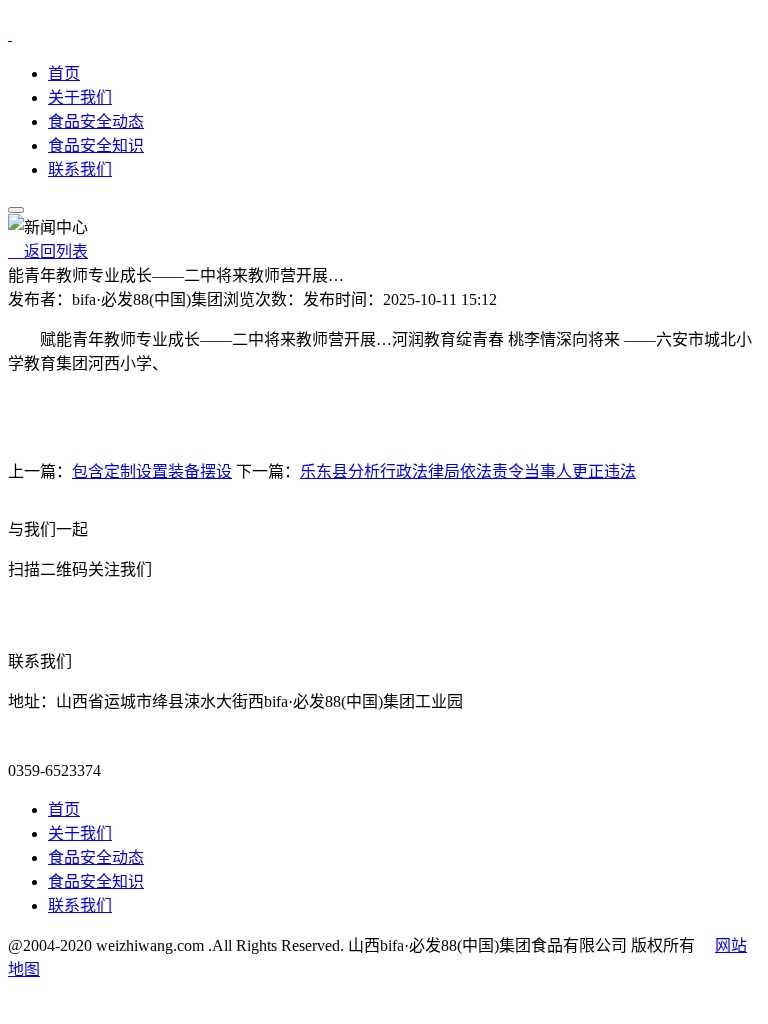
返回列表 (48, 251)
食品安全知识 (96, 145)
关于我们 (80, 97)
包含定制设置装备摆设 (152, 471)
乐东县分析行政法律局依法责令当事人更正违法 (468, 471)
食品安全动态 (96, 121)
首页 (64, 73)
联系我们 (80, 169)
